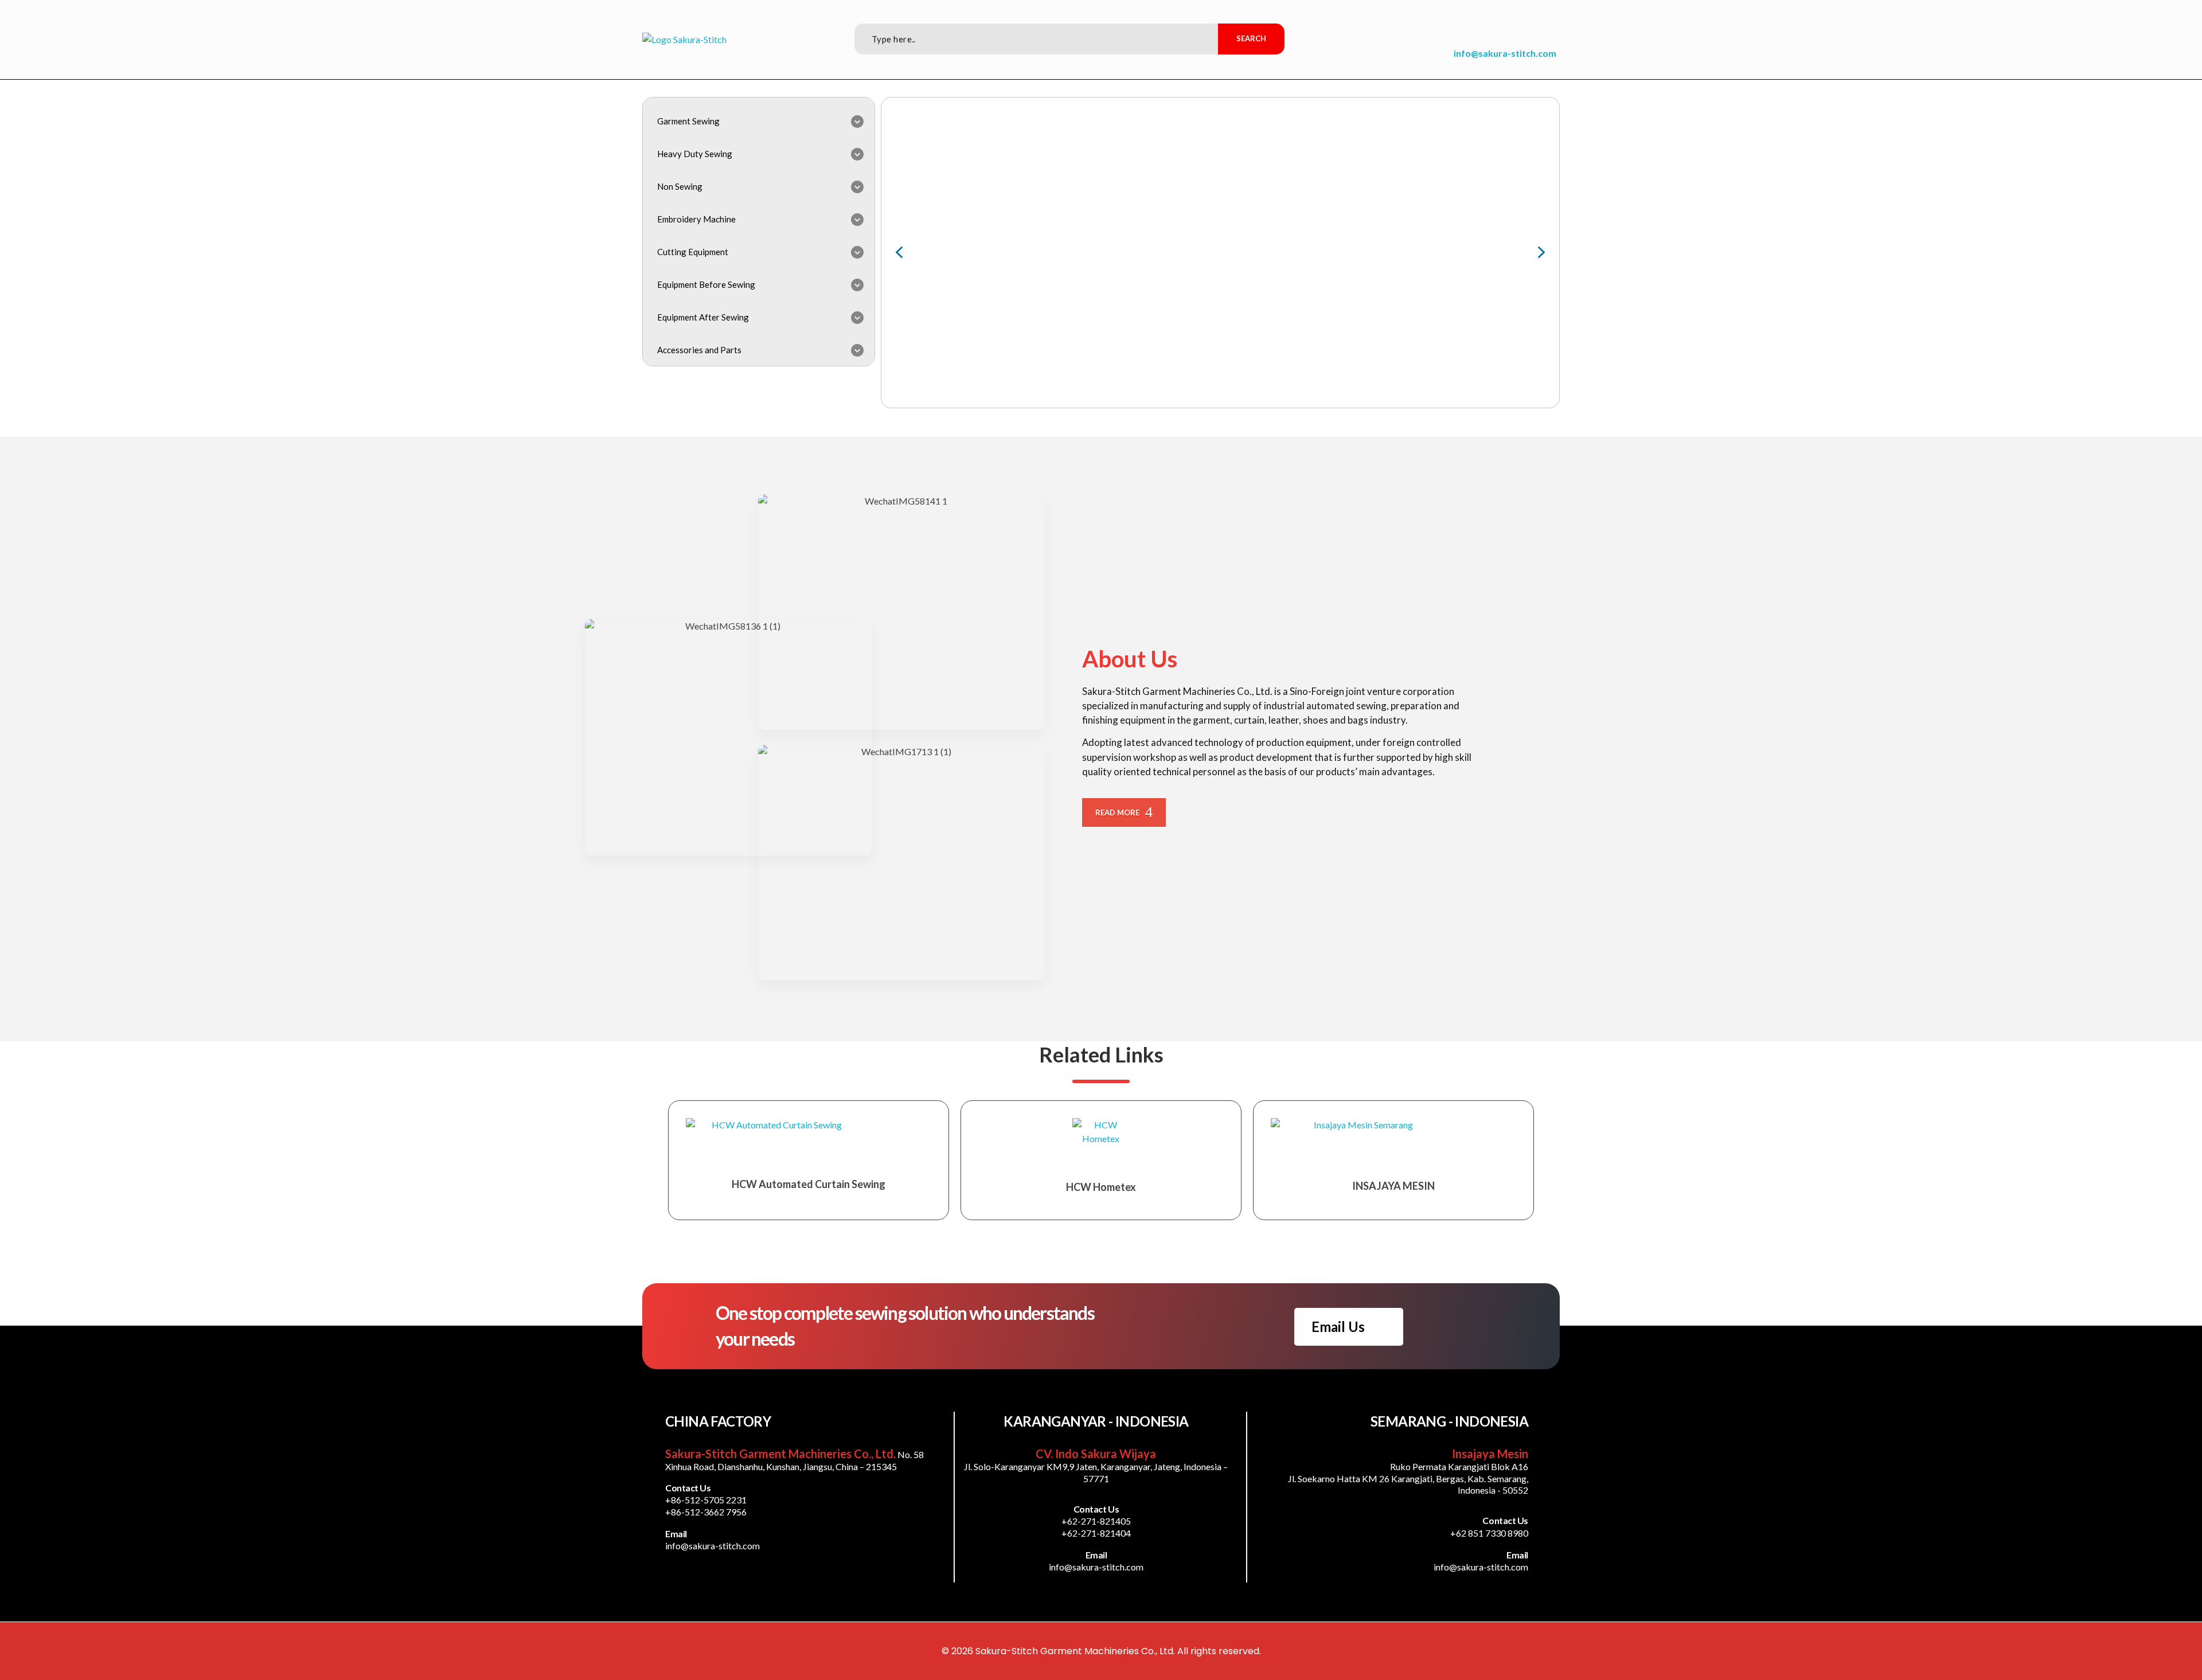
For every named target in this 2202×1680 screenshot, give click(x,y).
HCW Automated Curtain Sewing (809, 1184)
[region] (1220, 253)
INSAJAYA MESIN (1393, 1186)
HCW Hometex (1101, 1187)
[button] (899, 252)
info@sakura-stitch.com (1505, 53)
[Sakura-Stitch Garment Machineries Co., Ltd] (684, 40)
